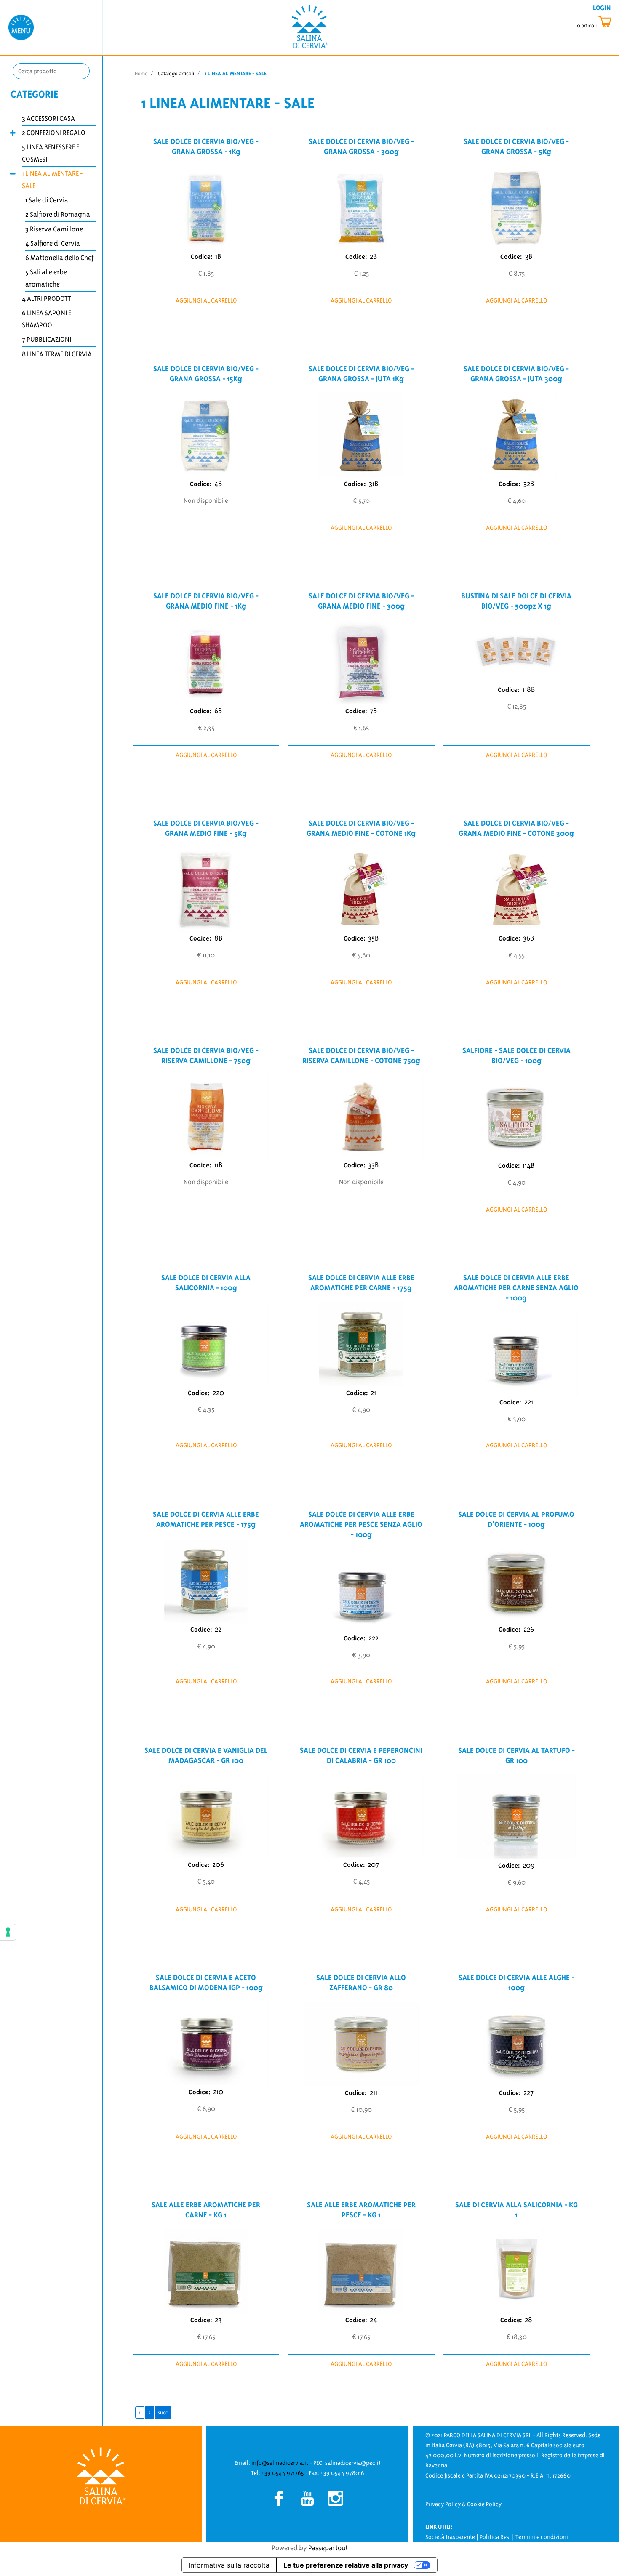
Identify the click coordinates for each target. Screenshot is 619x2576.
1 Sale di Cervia (47, 200)
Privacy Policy (443, 2504)
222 (374, 1638)
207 (373, 1864)
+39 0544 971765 (283, 2473)
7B (373, 711)
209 (528, 1865)
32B (529, 484)
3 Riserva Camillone (54, 229)
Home (141, 73)
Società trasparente (450, 2537)
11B (218, 1165)
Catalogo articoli (176, 73)
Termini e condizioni (542, 2537)
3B (529, 256)
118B (529, 689)
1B (218, 256)
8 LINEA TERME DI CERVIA (57, 354)
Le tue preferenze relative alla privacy (346, 2565)
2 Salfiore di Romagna (58, 214)
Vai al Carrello (596, 22)
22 (218, 1629)
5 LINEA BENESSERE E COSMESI (51, 153)
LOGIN (602, 8)
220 (218, 1393)
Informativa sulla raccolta (229, 2565)
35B (373, 938)
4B (218, 484)
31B (374, 484)
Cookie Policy (484, 2504)
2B (373, 256)
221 (529, 1402)
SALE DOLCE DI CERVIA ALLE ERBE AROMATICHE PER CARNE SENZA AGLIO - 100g (516, 1288)
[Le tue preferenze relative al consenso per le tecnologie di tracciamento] (8, 1932)
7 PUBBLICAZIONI (47, 339)
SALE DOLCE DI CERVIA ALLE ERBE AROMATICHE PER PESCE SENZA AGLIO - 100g (361, 1524)
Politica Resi (495, 2537)
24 (373, 2320)
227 (528, 2092)
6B (218, 711)
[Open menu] (21, 27)
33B (373, 1165)
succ (163, 2413)
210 (218, 2092)
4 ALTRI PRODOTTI (47, 298)
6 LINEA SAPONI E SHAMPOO (47, 319)
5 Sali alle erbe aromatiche (46, 278)
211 (374, 2092)
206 (218, 1864)
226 (529, 1629)
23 (218, 2320)
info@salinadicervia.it (280, 2463)
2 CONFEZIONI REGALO (54, 133)
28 (528, 2320)
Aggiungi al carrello (206, 300)
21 (373, 1393)
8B (218, 938)
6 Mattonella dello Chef (60, 258)
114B (528, 1165)
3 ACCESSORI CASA (48, 118)
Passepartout (328, 2548)
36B (528, 938)
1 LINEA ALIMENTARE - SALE (52, 179)
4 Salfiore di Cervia (53, 243)
